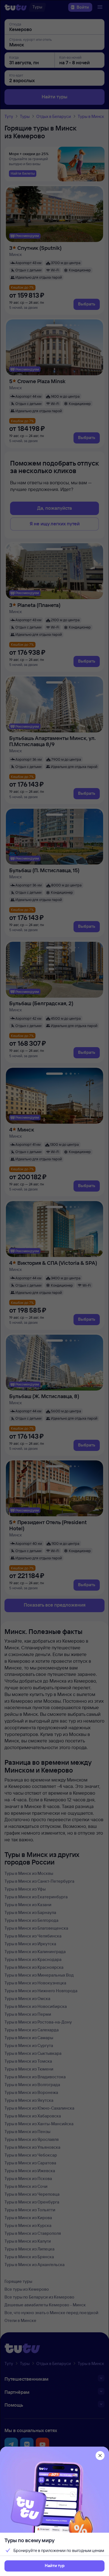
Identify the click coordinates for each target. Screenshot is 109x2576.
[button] (54, 2566)
